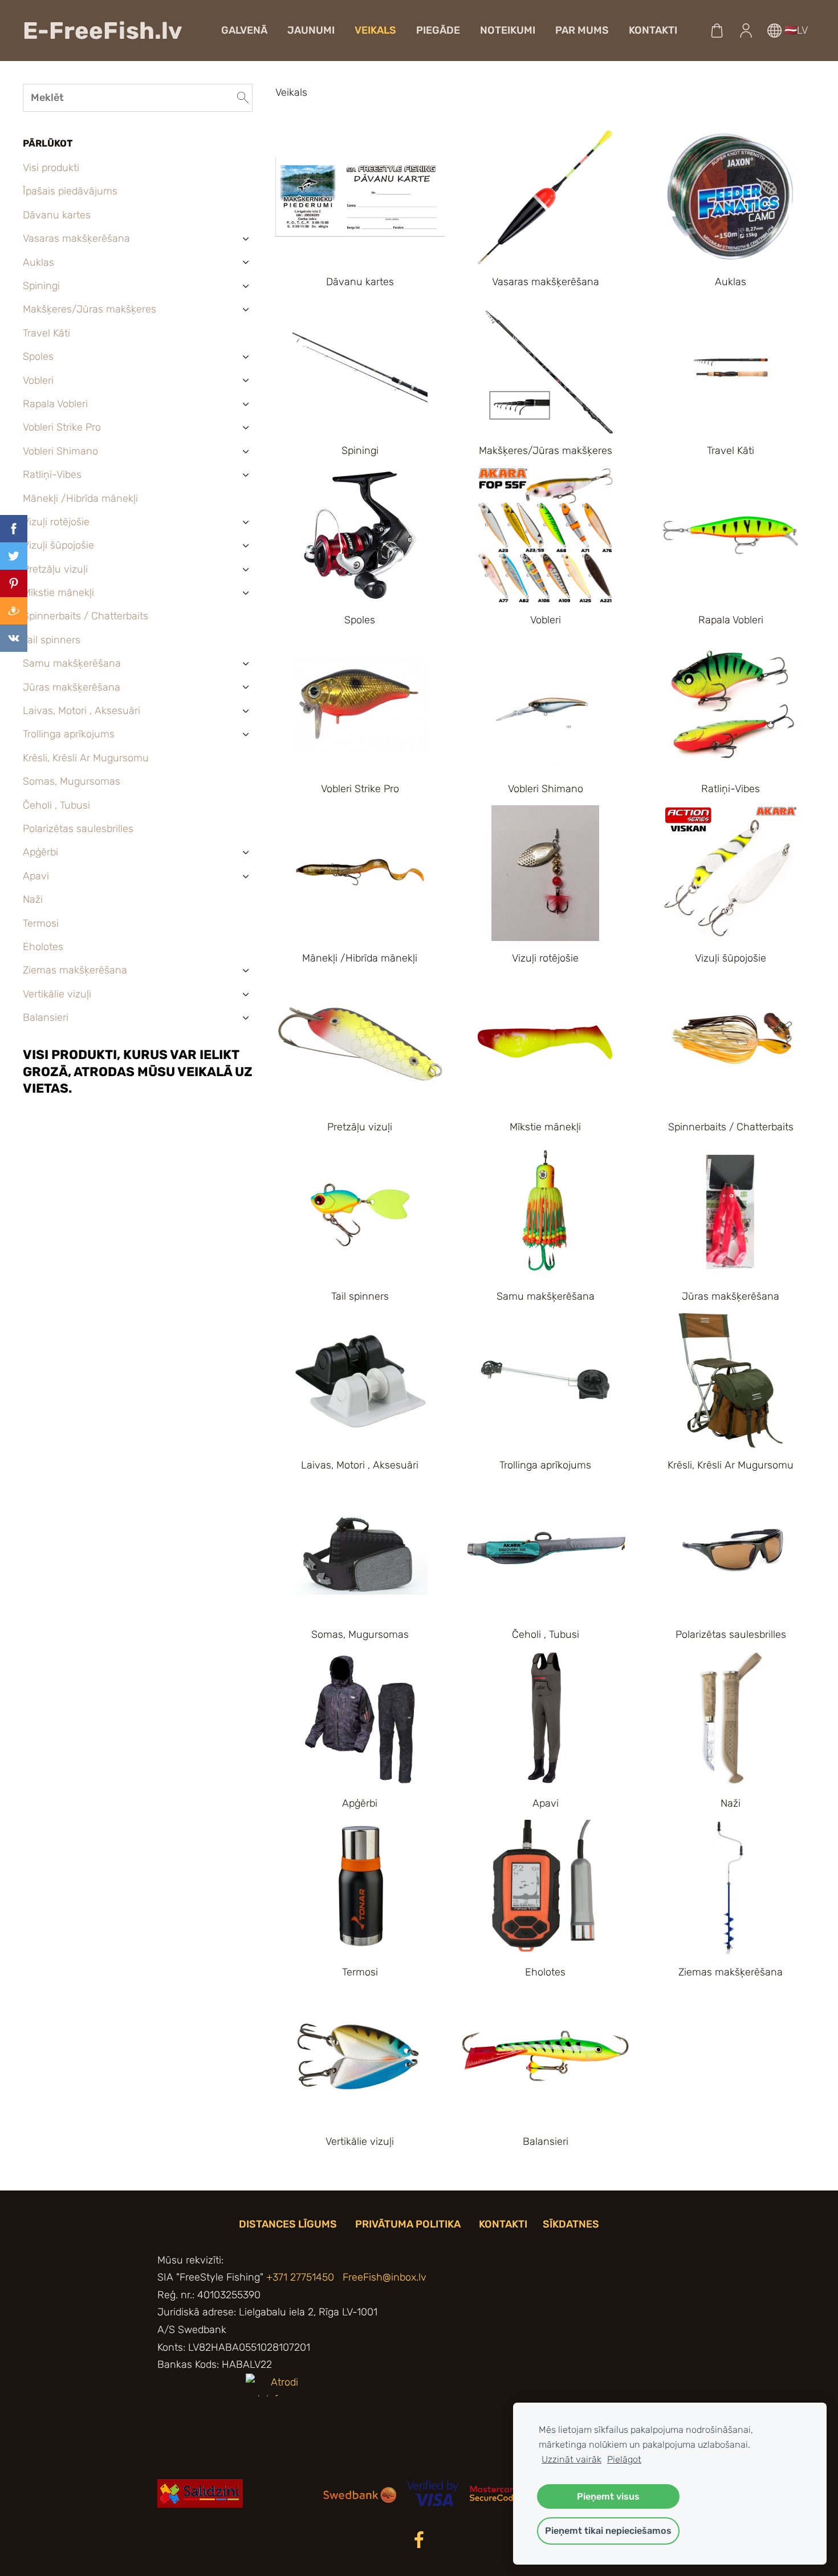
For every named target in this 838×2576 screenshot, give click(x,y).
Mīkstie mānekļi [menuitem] (58, 593)
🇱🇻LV (795, 30)
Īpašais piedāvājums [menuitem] (70, 191)
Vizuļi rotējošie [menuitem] (56, 522)
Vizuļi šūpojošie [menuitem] (58, 545)
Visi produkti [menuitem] (51, 168)
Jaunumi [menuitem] (311, 30)
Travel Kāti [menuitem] (46, 333)
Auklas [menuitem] (38, 262)
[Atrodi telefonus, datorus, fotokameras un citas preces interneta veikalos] (280, 2504)
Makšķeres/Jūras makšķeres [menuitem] (90, 309)
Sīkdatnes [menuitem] (571, 2224)
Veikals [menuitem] (375, 30)
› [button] (246, 239)
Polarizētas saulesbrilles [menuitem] (78, 829)
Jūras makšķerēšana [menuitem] (72, 687)
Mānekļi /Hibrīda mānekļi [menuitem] (80, 498)
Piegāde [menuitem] (438, 30)
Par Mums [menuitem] (582, 30)
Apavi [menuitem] (36, 876)
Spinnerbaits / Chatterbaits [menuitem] (86, 616)
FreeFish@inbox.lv (385, 2277)
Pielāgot (624, 2459)
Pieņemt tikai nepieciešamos (608, 2531)
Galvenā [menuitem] (244, 30)
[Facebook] (419, 2540)
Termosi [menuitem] (41, 923)
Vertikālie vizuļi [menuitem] (57, 994)
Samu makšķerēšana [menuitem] (72, 663)
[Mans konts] (746, 30)
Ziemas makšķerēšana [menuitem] (75, 970)
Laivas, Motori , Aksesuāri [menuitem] (82, 711)
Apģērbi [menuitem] (40, 852)
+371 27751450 (300, 2277)
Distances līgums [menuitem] (288, 2224)
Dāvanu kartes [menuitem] (57, 215)
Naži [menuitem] (33, 899)
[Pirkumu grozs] (717, 30)
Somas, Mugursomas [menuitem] (72, 781)
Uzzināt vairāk (571, 2459)
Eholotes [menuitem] (43, 947)
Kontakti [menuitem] (653, 30)
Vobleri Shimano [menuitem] (60, 451)
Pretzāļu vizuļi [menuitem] (55, 569)
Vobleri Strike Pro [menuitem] (62, 427)
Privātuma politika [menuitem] (408, 2224)
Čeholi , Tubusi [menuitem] (56, 805)
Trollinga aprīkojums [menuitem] (69, 734)
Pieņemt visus (608, 2496)
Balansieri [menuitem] (46, 1017)
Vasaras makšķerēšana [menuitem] (76, 238)
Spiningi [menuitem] (41, 286)
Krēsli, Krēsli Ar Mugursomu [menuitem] (86, 758)
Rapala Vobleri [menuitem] (55, 404)
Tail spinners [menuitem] (52, 640)
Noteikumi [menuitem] (508, 30)
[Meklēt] (243, 98)
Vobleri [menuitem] (38, 380)
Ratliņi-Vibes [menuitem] (52, 474)
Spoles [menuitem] (38, 356)
